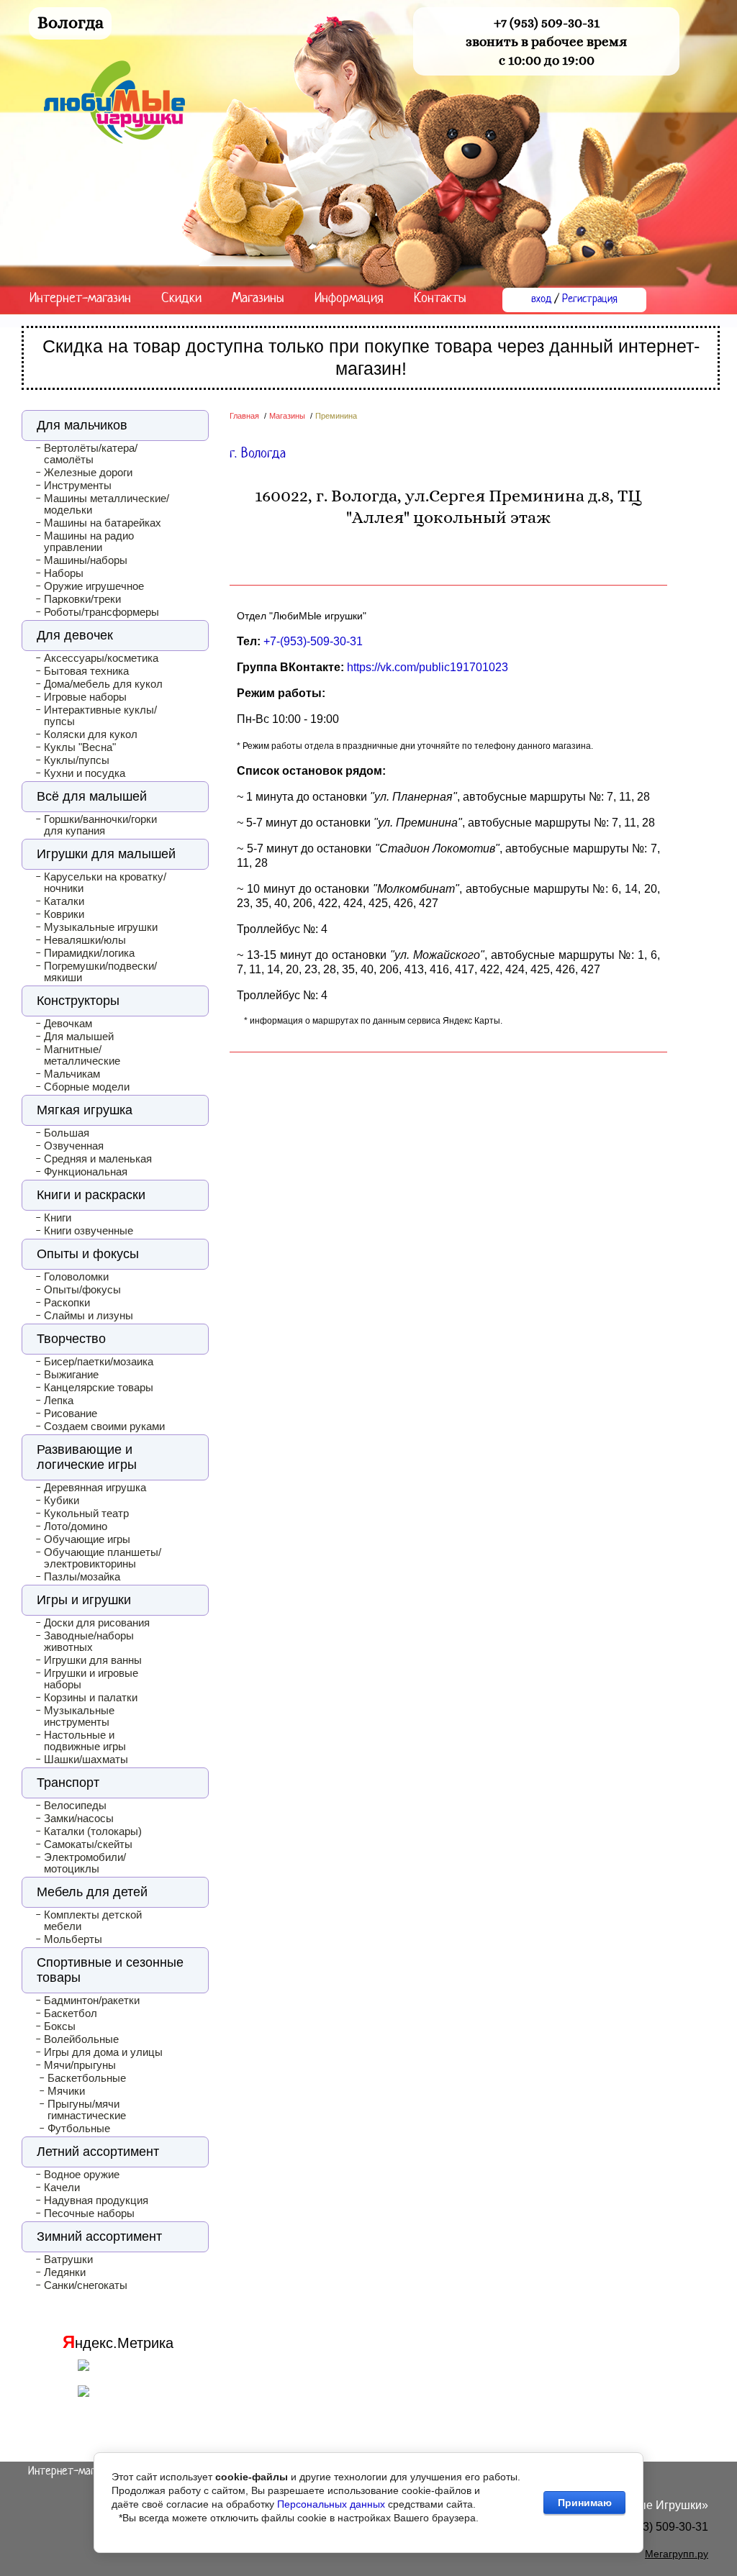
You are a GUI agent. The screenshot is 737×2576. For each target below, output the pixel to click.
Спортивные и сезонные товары (110, 1970)
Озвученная (74, 1146)
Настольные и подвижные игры (85, 1741)
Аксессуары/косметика (101, 658)
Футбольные (79, 2129)
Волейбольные (81, 2039)
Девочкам (68, 1024)
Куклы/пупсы (77, 760)
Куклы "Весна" (80, 747)
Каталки (64, 901)
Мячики (66, 2091)
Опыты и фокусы (88, 1254)
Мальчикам (72, 1074)
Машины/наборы (86, 560)
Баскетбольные (87, 2078)
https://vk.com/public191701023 (428, 667)
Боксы (60, 2026)
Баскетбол (71, 2013)
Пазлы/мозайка (82, 1577)
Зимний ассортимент (99, 2236)
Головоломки (76, 1277)
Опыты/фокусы (82, 1290)
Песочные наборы (89, 2213)
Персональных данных (331, 2504)
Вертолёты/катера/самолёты (91, 454)
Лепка (59, 1401)
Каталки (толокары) (93, 1831)
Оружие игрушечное (94, 586)
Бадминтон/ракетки (92, 2001)
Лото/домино (76, 1526)
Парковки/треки (82, 599)
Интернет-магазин (80, 299)
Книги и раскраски (91, 1195)
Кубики (62, 1501)
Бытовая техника (86, 671)
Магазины (258, 299)
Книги (58, 1218)
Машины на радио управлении (89, 542)
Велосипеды (75, 1806)
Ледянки (65, 2272)
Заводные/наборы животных (89, 1642)
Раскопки (67, 1303)
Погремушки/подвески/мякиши (100, 972)
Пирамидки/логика (89, 953)
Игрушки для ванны (93, 1660)
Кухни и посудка (85, 773)
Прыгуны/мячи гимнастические (87, 2110)
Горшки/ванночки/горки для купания (100, 825)
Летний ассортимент (98, 2152)
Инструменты (78, 486)
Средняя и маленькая (98, 1159)
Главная (244, 416)
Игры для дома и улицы (103, 2052)
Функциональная (86, 1172)
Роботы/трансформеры (101, 612)
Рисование (71, 1414)
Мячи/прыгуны (80, 2065)
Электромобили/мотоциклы (85, 1863)
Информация (349, 299)
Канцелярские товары (99, 1388)
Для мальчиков (82, 425)
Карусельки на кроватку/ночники (105, 883)
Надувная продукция (96, 2200)
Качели (62, 2188)
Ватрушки (68, 2259)
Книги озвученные (89, 1231)
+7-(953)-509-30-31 (313, 641)
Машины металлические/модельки (107, 504)
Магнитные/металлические (82, 1055)
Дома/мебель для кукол (103, 684)
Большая (67, 1133)
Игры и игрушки (84, 1600)
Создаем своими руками (104, 1426)
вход (541, 300)
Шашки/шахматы (86, 1760)
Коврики (64, 914)
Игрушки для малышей (106, 854)
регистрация (590, 300)
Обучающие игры (87, 1539)
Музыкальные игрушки (101, 927)
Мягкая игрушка (85, 1110)
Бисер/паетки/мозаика (99, 1362)
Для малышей (79, 1037)
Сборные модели (87, 1087)
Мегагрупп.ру (677, 2554)
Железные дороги (88, 473)
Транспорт (68, 1783)
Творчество (71, 1339)
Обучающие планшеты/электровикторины (103, 1558)
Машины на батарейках (103, 523)
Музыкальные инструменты (79, 1716)
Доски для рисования (97, 1623)
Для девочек (75, 635)
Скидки (181, 299)
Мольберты (73, 1939)
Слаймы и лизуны (89, 1316)
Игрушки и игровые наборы (91, 1679)
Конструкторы (78, 1001)
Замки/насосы (79, 1819)
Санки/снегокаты (86, 2285)
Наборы (64, 573)
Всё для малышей (92, 796)
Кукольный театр (86, 1514)
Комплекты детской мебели (93, 1921)
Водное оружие (82, 2175)
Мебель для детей (92, 1892)
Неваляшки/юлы (85, 940)
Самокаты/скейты (88, 1844)
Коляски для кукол (91, 734)
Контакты (440, 299)
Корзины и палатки (91, 1698)
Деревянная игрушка (95, 1488)
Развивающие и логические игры (87, 1457)
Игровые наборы (85, 697)
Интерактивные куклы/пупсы (100, 716)
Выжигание (71, 1375)
